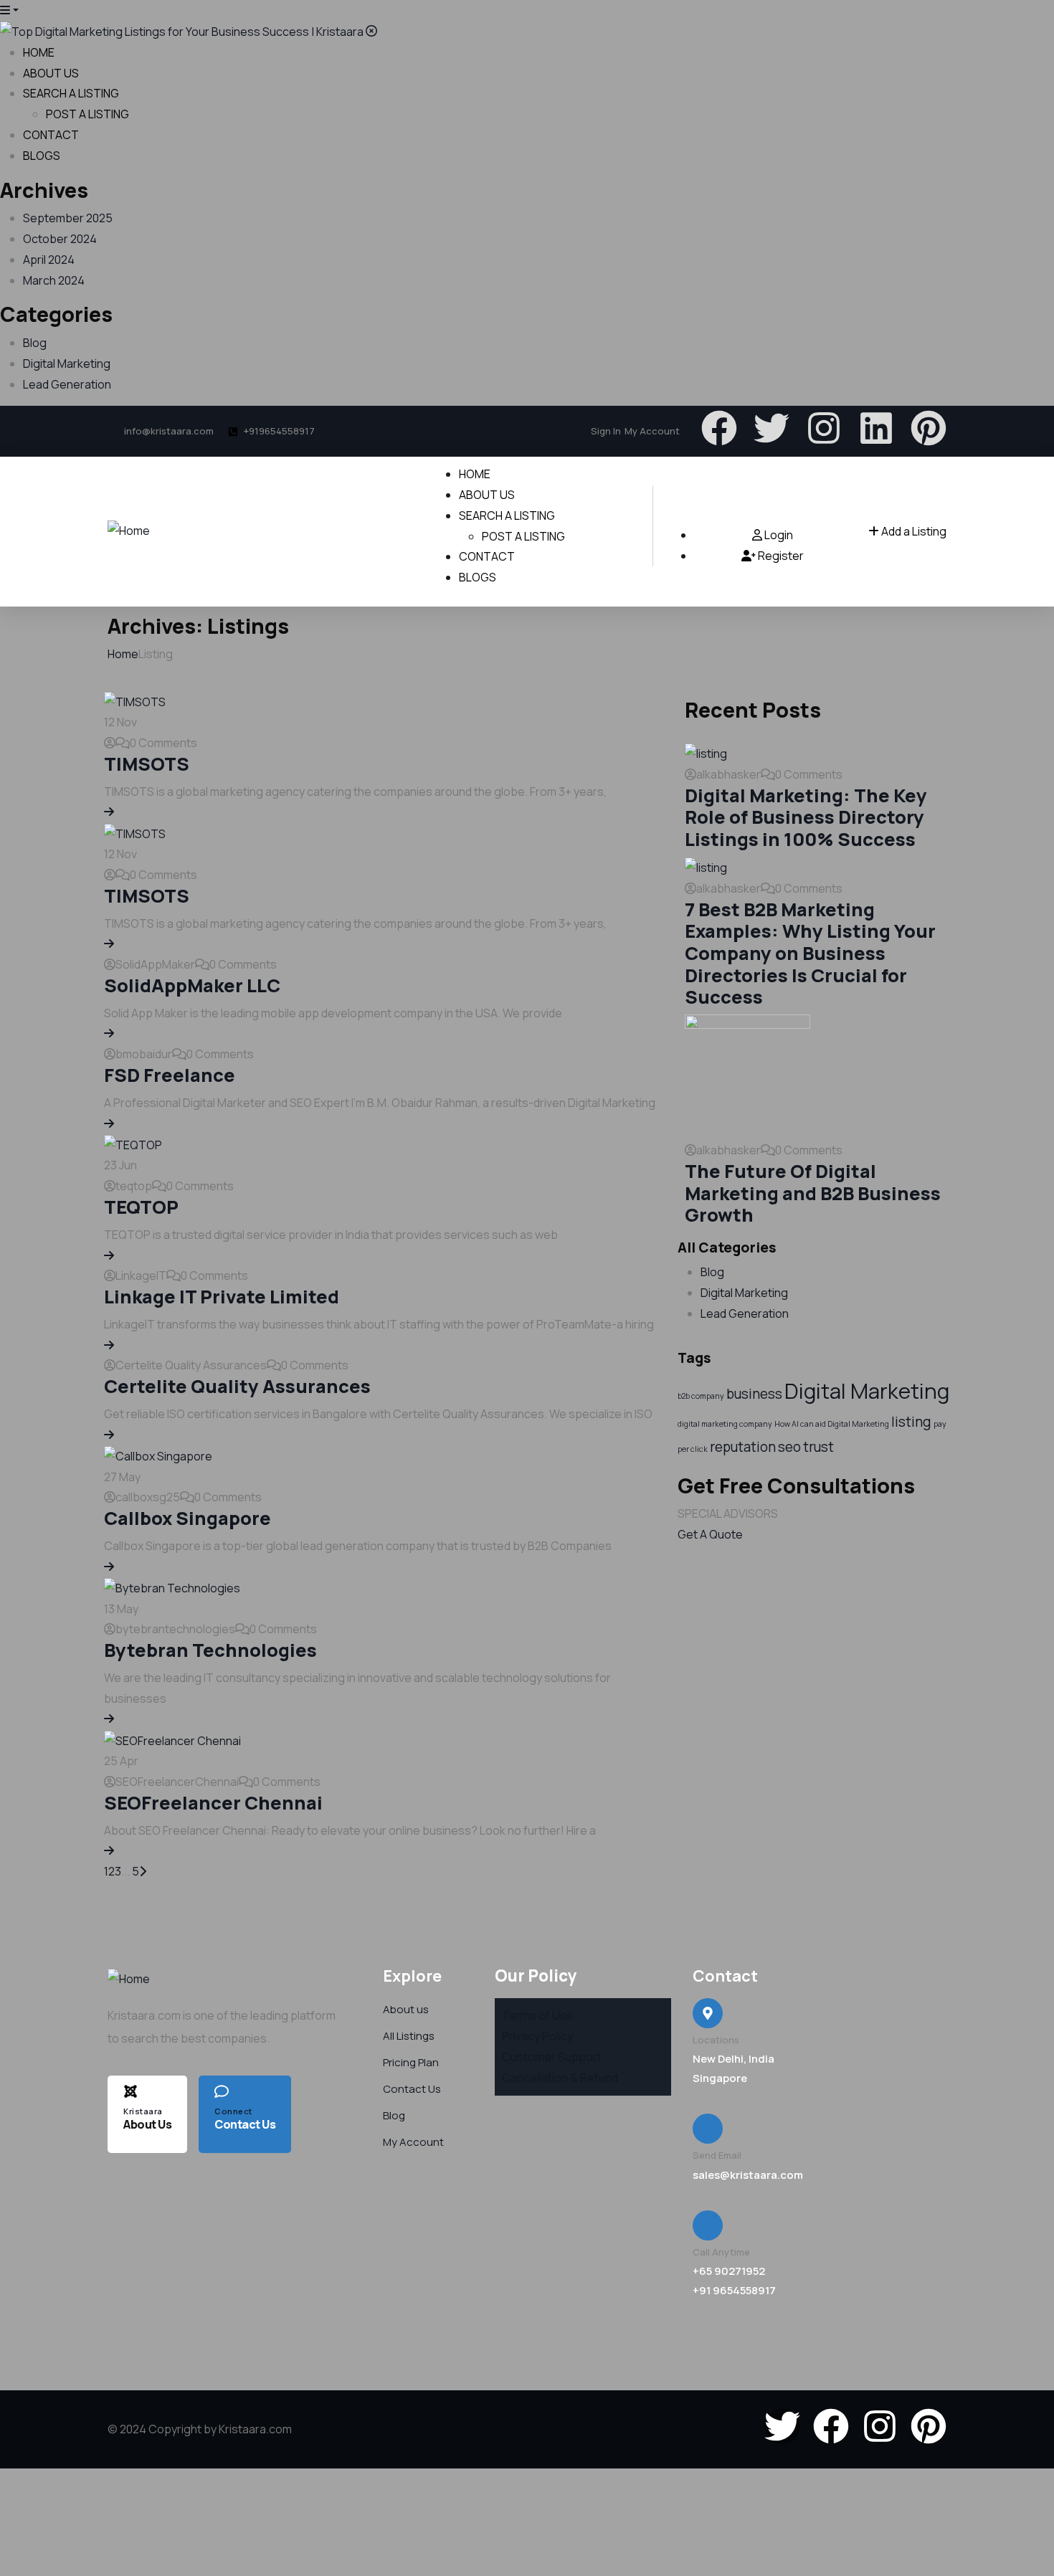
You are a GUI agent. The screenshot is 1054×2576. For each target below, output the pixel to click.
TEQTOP (141, 1207)
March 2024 (54, 280)
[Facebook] (719, 428)
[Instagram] (824, 428)
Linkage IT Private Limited (222, 1297)
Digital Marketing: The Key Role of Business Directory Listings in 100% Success (806, 817)
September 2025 (68, 218)
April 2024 (49, 260)
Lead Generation (67, 384)
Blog (35, 343)
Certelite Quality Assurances (237, 1386)
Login (778, 535)
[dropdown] (9, 10)
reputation (743, 1447)
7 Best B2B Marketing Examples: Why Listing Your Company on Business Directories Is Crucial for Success (810, 954)
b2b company (701, 1396)
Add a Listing (913, 531)
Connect (233, 2111)
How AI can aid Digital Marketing (832, 1424)
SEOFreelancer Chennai (213, 1803)
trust (818, 1447)
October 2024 (60, 239)
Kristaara (143, 2111)
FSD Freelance (170, 1075)
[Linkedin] (876, 428)
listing (911, 1422)
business (754, 1394)
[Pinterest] (929, 428)
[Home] (129, 529)
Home (123, 654)
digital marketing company (725, 1424)
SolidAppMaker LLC (192, 985)
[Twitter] (771, 428)
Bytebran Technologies (210, 1650)
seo (789, 1447)
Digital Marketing (67, 363)
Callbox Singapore (187, 1518)
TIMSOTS (147, 764)
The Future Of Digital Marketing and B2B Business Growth (813, 1193)
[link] (109, 812)
